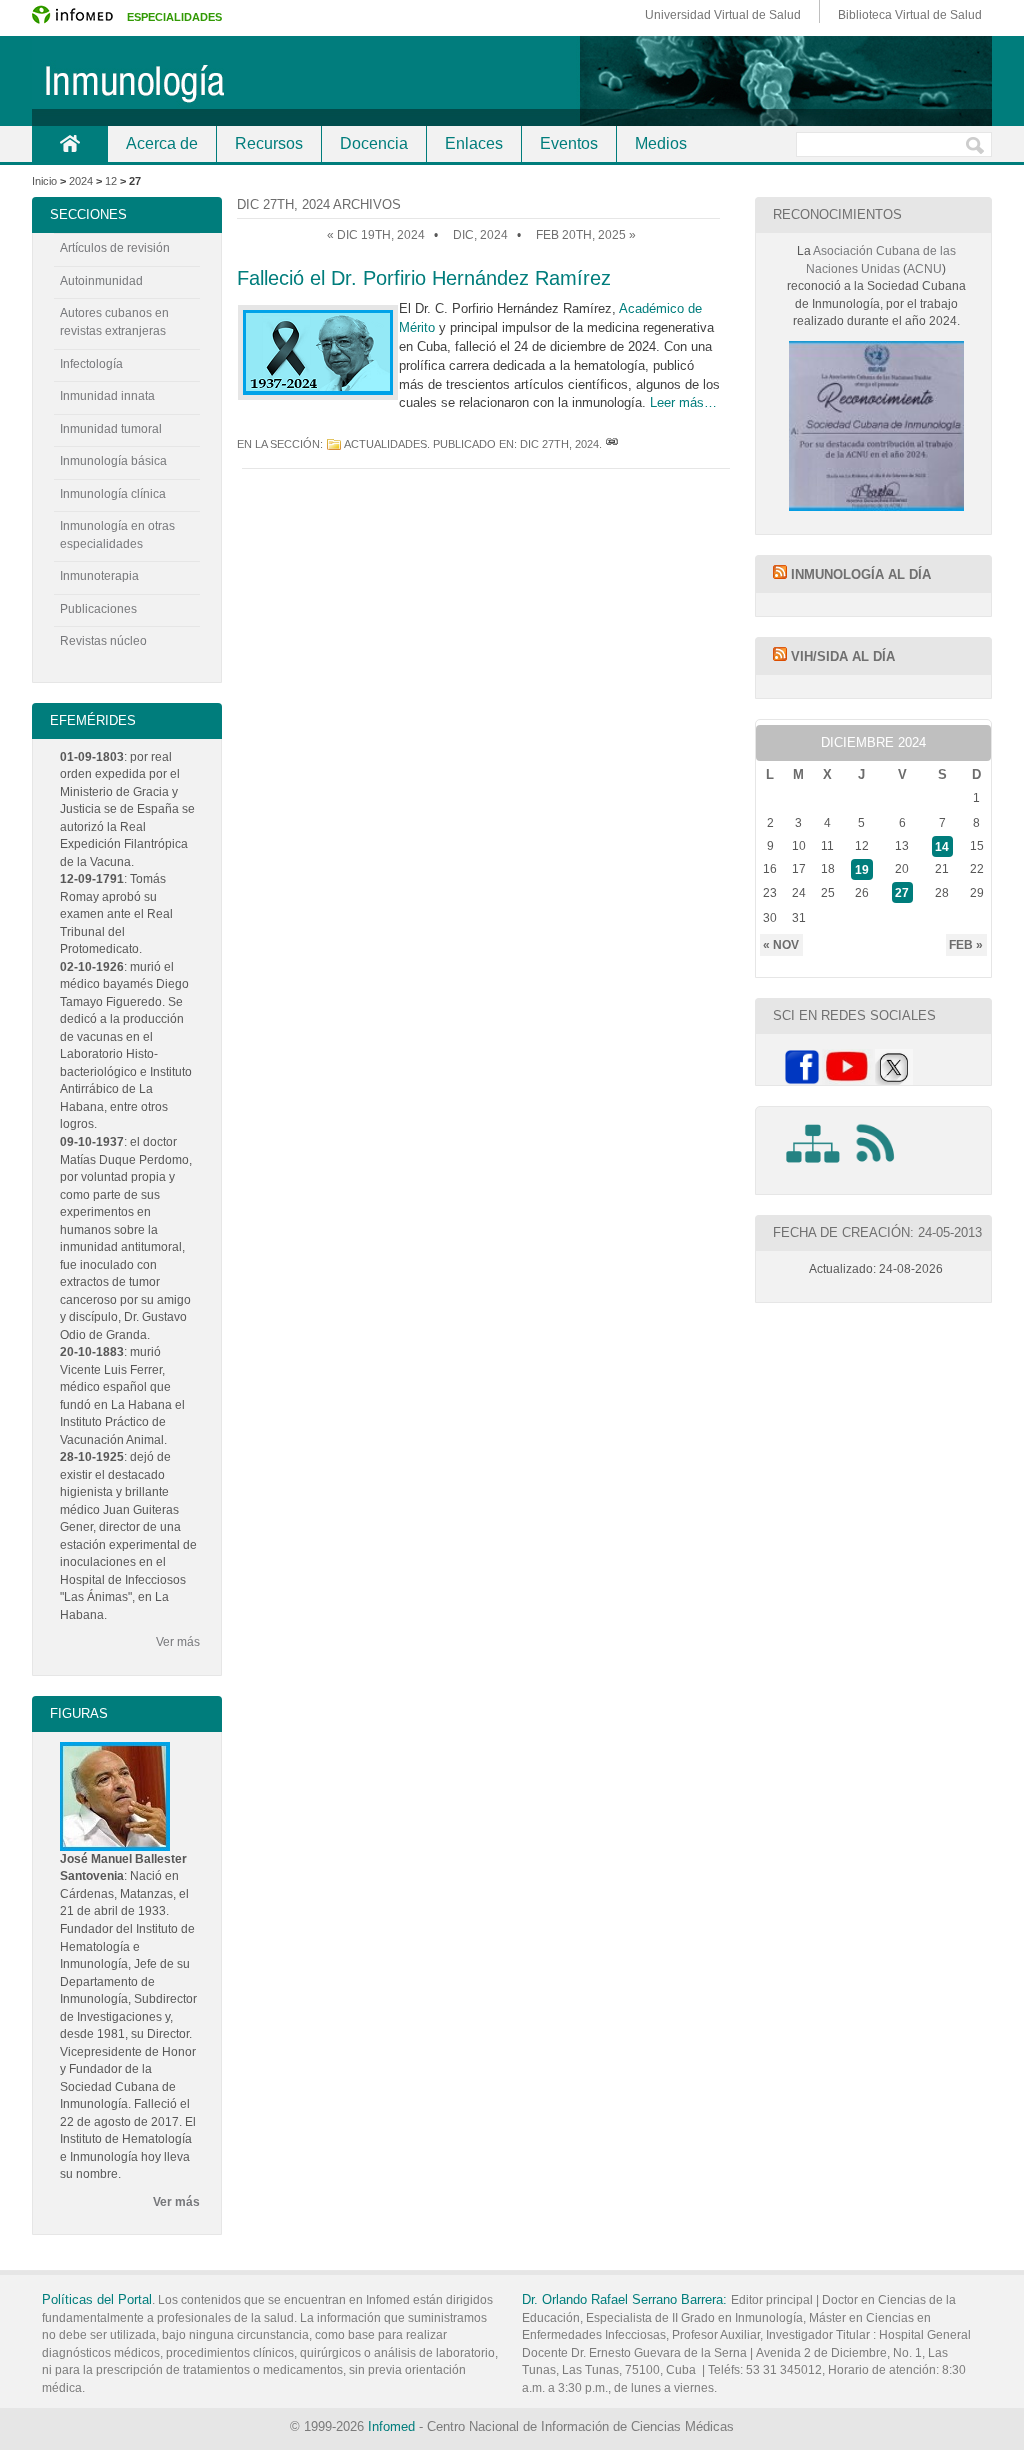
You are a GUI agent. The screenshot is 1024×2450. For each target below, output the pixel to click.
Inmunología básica (113, 461)
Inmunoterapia (99, 576)
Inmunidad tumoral (111, 429)
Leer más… (683, 402)
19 (862, 869)
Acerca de (162, 143)
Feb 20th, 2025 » (586, 235)
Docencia (374, 143)
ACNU (924, 269)
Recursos (269, 143)
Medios (661, 143)
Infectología (91, 364)
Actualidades (385, 444)
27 (902, 893)
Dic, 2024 (480, 235)
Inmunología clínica (113, 494)
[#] (612, 444)
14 (942, 846)
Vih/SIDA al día (843, 656)
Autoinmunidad (101, 281)
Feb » (966, 945)
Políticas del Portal (97, 2299)
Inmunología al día (861, 574)
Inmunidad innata (107, 396)
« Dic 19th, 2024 (376, 235)
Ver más (178, 1642)
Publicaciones (98, 609)
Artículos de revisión (115, 248)
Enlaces (474, 143)
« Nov (781, 945)
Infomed (391, 2426)
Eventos (569, 143)
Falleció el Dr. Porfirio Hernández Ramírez (424, 278)
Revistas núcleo (103, 641)
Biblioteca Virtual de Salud (910, 15)
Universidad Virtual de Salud (723, 15)
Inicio (69, 143)
